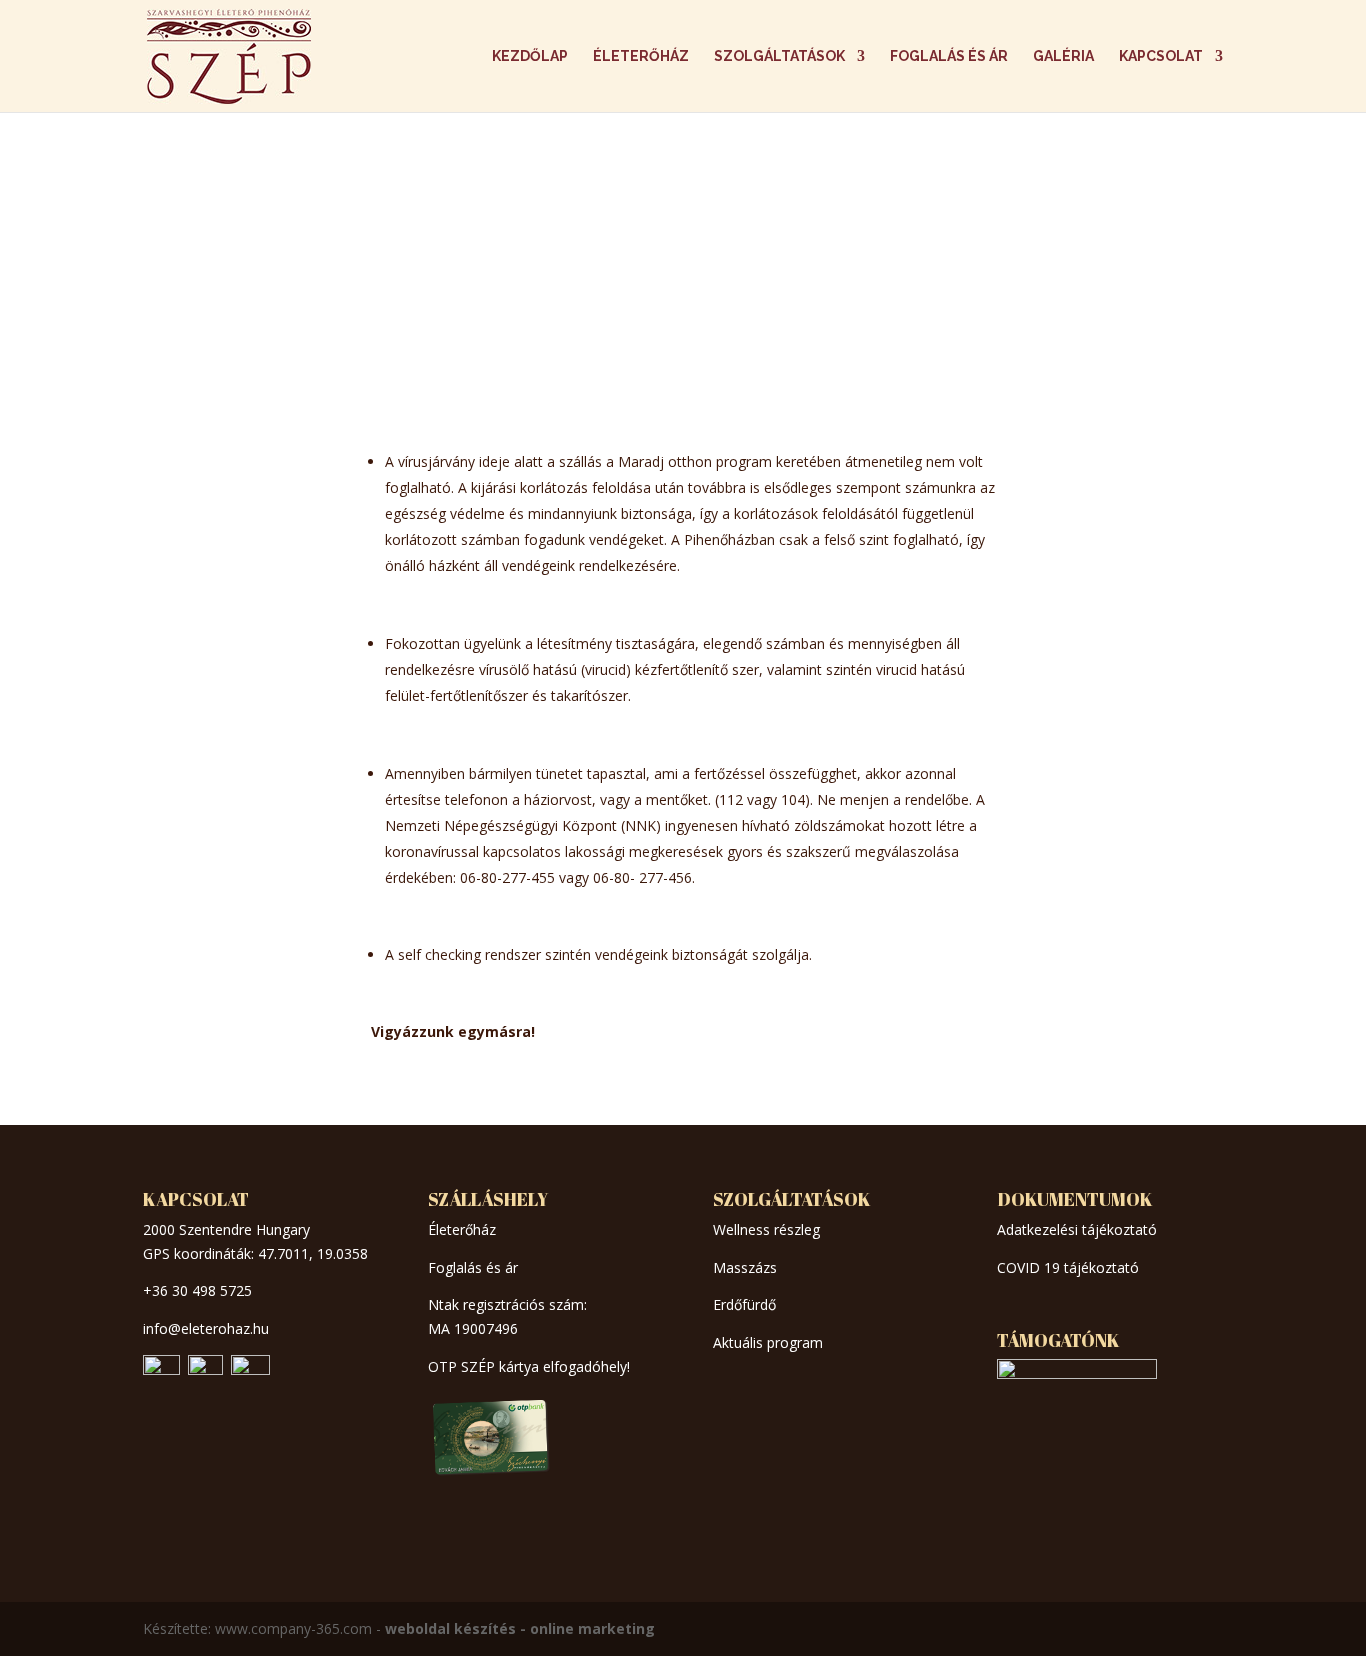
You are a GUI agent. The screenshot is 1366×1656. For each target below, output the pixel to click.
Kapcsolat (1161, 56)
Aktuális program (768, 1342)
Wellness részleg (766, 1229)
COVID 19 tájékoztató (1068, 1267)
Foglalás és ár (949, 56)
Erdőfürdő (744, 1304)
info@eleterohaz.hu (206, 1328)
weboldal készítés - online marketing (520, 1628)
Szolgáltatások (779, 56)
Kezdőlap (530, 56)
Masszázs (745, 1267)
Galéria (1063, 56)
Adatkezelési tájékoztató (1077, 1229)
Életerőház (641, 56)
